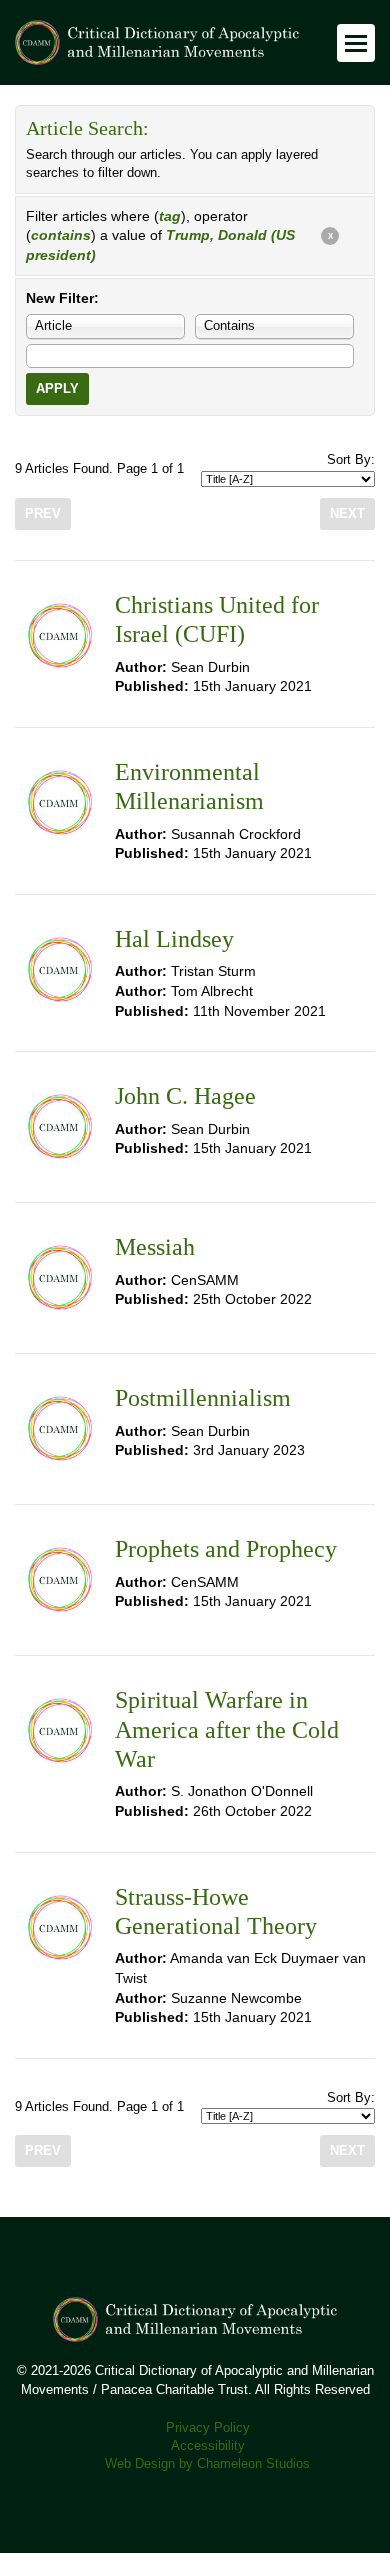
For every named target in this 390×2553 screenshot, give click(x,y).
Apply (57, 389)
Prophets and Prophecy (226, 1549)
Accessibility (208, 2446)
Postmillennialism (203, 1398)
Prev (43, 514)
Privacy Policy (208, 2428)
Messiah (155, 1247)
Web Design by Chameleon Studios (207, 2464)
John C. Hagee (185, 1096)
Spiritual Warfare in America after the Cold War (227, 1729)
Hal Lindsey (174, 939)
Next (347, 514)
